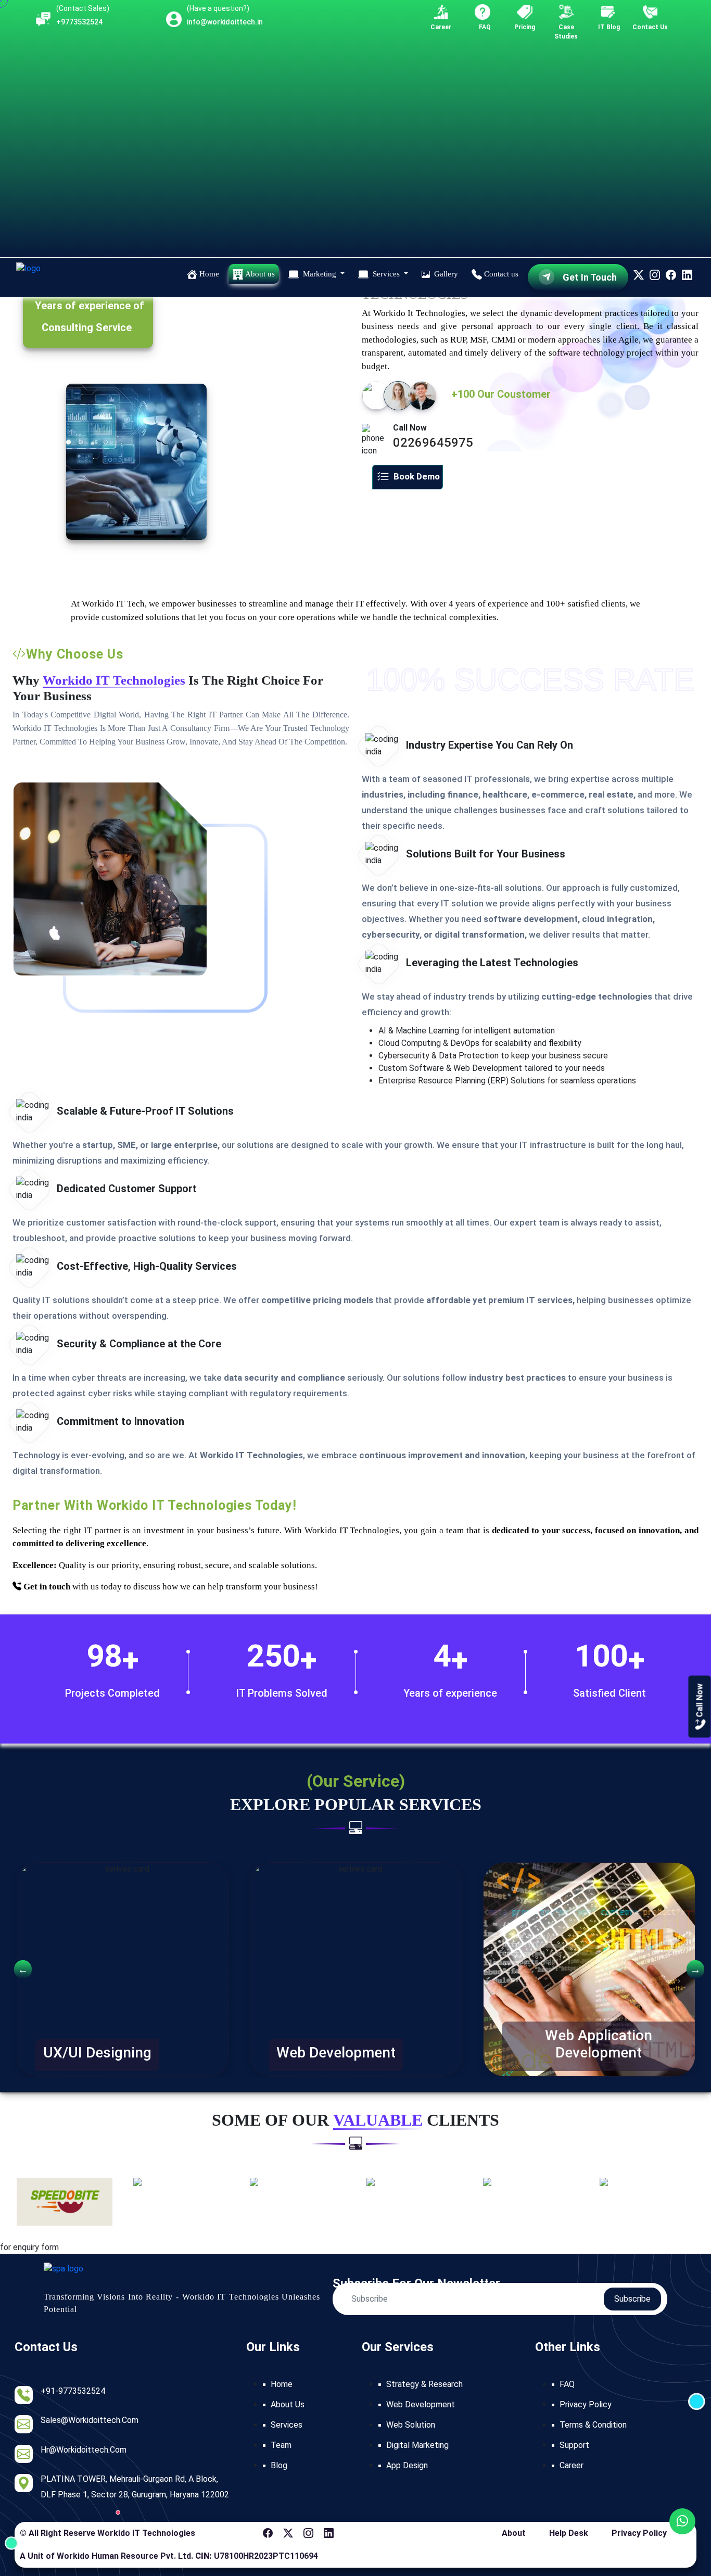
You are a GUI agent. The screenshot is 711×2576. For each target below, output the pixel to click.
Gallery (445, 274)
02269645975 (433, 443)
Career (572, 2465)
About (514, 2533)
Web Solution (411, 2425)
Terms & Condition (593, 2425)
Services (287, 2425)
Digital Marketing (417, 2445)
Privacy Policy (586, 2404)
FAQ (567, 2384)
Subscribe (632, 2299)
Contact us (500, 274)
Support (574, 2445)
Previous (19, 1969)
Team (281, 2445)
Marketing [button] (320, 274)
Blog (279, 2465)
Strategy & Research (424, 2384)
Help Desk (569, 2533)
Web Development (421, 2404)
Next (692, 1969)
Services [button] (386, 274)
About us (259, 274)
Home (208, 274)
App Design (407, 2465)
